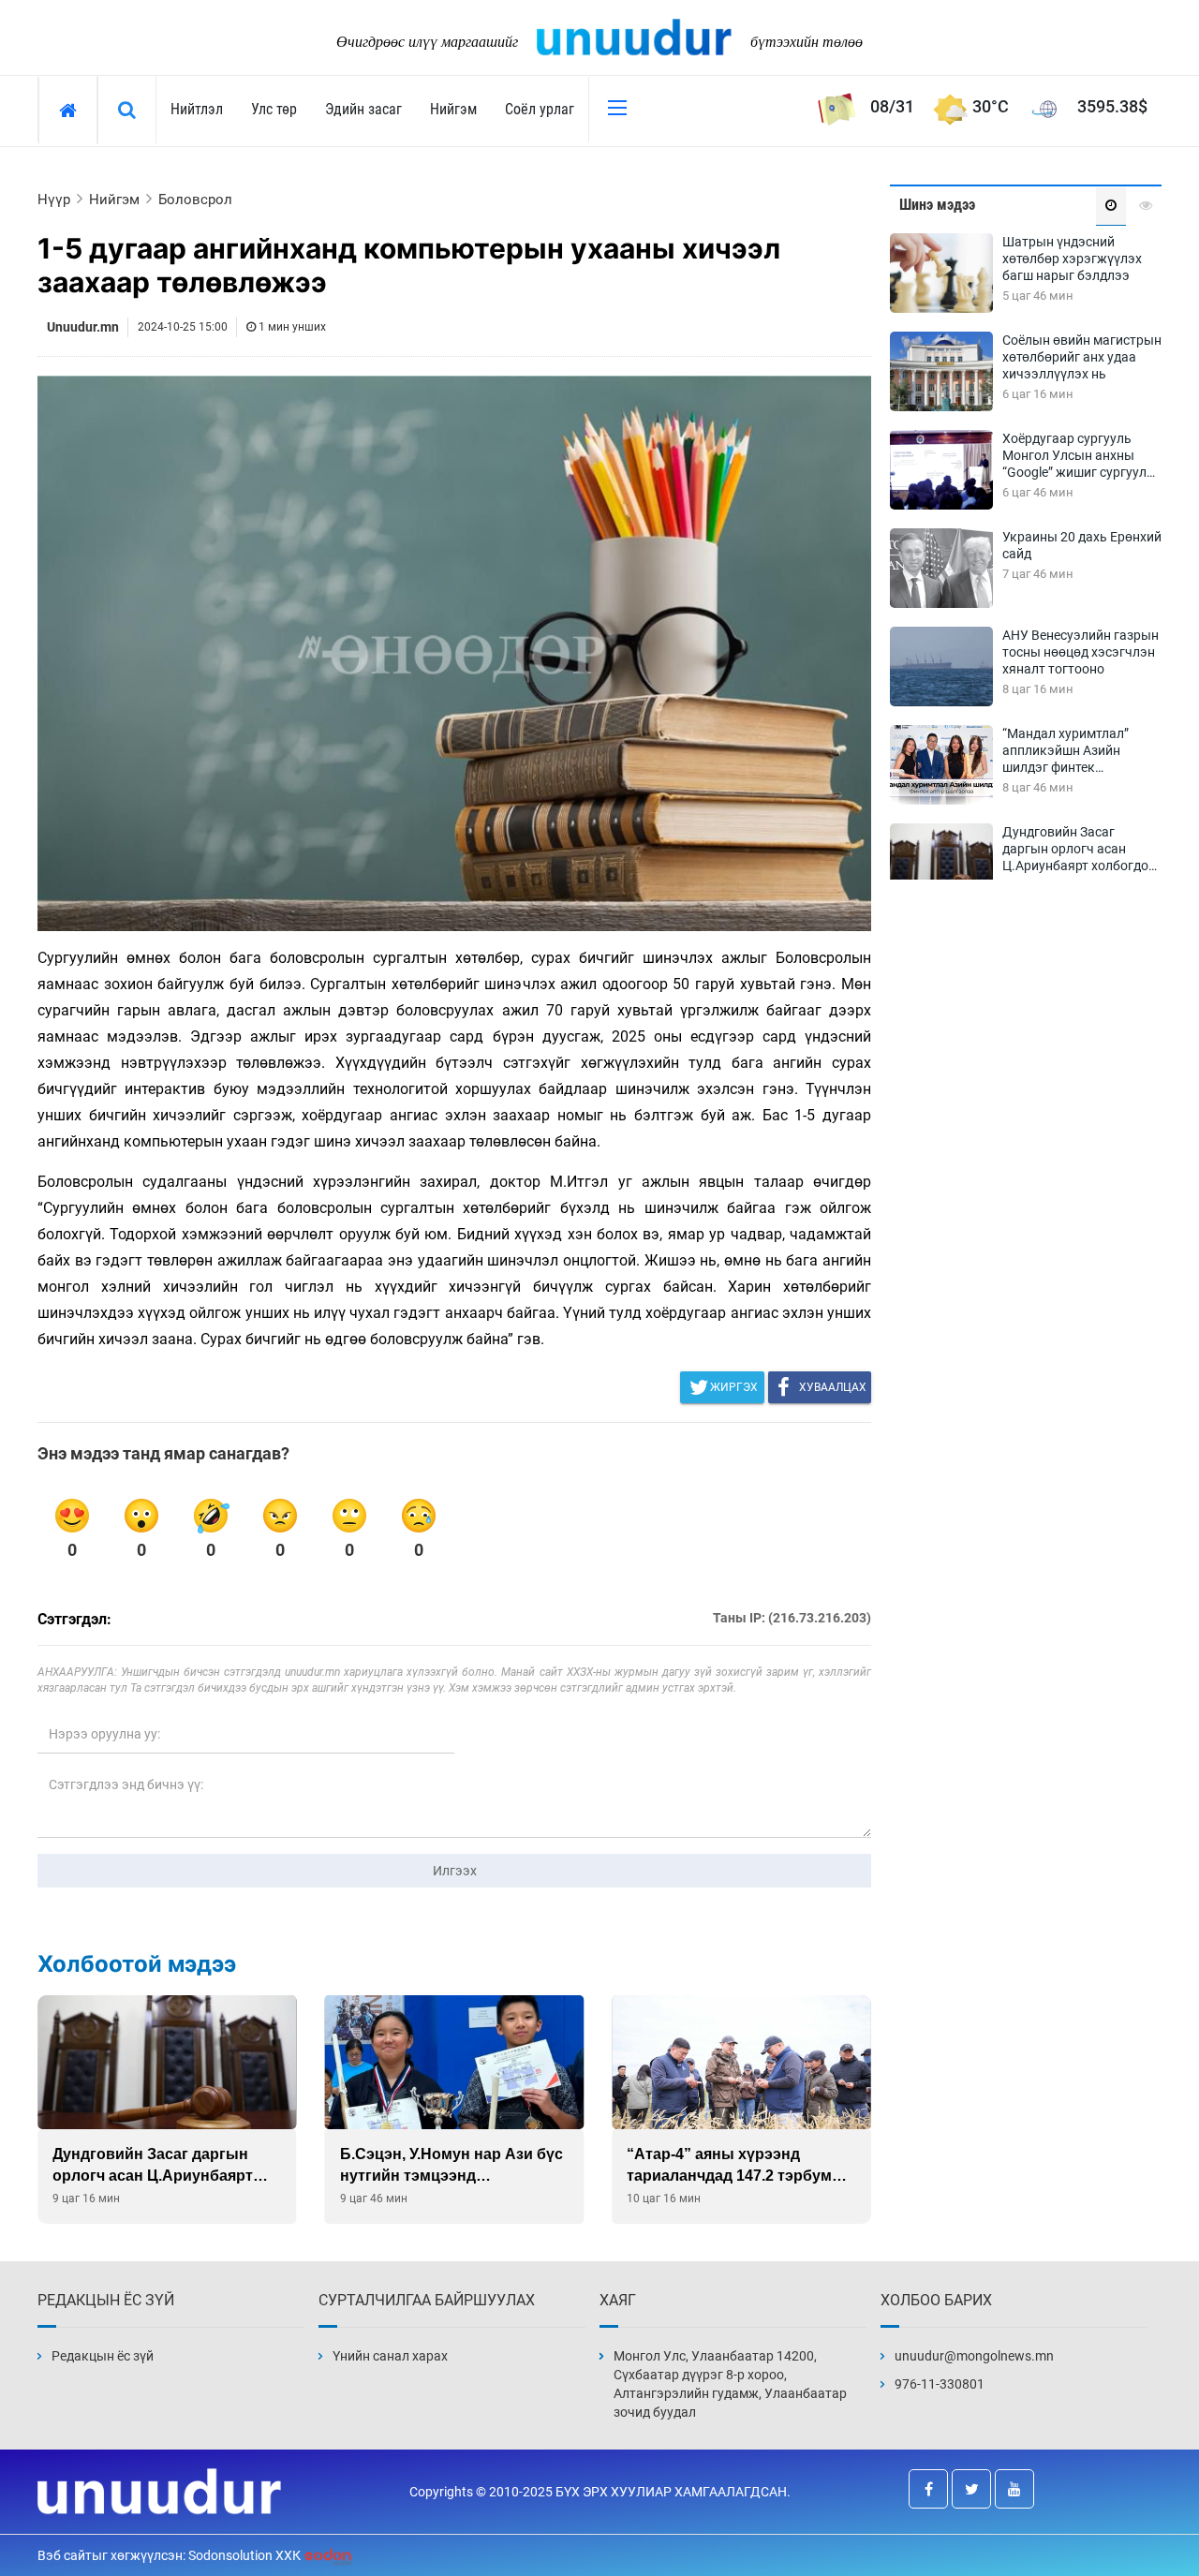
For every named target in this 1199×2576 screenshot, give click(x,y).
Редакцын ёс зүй (103, 2356)
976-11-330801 (940, 2384)
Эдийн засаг (363, 109)
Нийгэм (453, 109)
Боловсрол (195, 200)
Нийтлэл (197, 109)
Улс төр (274, 109)
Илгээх (455, 1871)
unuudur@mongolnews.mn (974, 2356)
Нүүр (54, 200)
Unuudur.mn (83, 327)
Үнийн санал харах (390, 2356)
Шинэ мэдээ (937, 205)
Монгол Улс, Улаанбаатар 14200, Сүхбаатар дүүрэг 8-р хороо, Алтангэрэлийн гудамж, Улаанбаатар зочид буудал (730, 2384)
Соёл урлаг (540, 109)
